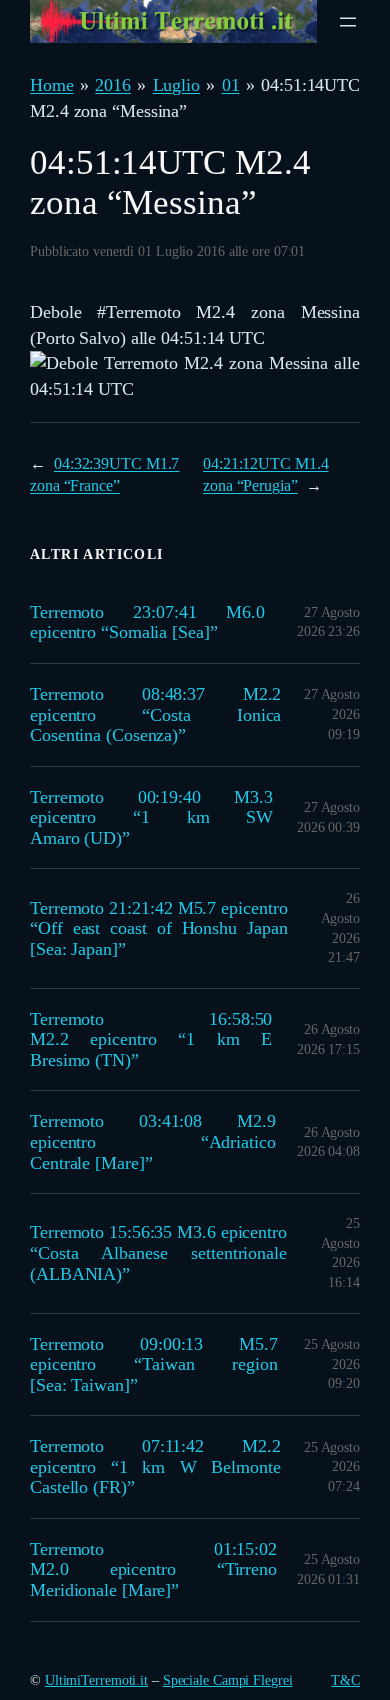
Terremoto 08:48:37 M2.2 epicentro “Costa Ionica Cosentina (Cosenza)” (155, 714)
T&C (345, 1680)
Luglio (176, 85)
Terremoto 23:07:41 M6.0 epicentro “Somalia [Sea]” (147, 622)
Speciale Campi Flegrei (228, 1680)
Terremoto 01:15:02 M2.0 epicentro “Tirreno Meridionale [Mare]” (153, 1569)
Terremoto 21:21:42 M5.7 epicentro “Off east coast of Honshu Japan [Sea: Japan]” (159, 928)
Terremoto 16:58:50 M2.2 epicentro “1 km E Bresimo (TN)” (151, 1039)
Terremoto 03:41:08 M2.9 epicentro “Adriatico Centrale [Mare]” (153, 1141)
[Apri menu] (348, 22)
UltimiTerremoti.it (96, 1680)
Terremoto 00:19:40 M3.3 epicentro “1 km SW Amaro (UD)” (151, 817)
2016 (113, 85)
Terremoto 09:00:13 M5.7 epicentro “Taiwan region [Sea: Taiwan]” (154, 1364)
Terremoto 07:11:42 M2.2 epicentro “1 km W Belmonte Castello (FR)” (155, 1466)
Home (52, 85)
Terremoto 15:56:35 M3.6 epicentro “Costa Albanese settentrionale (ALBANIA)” (158, 1252)
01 (231, 85)
